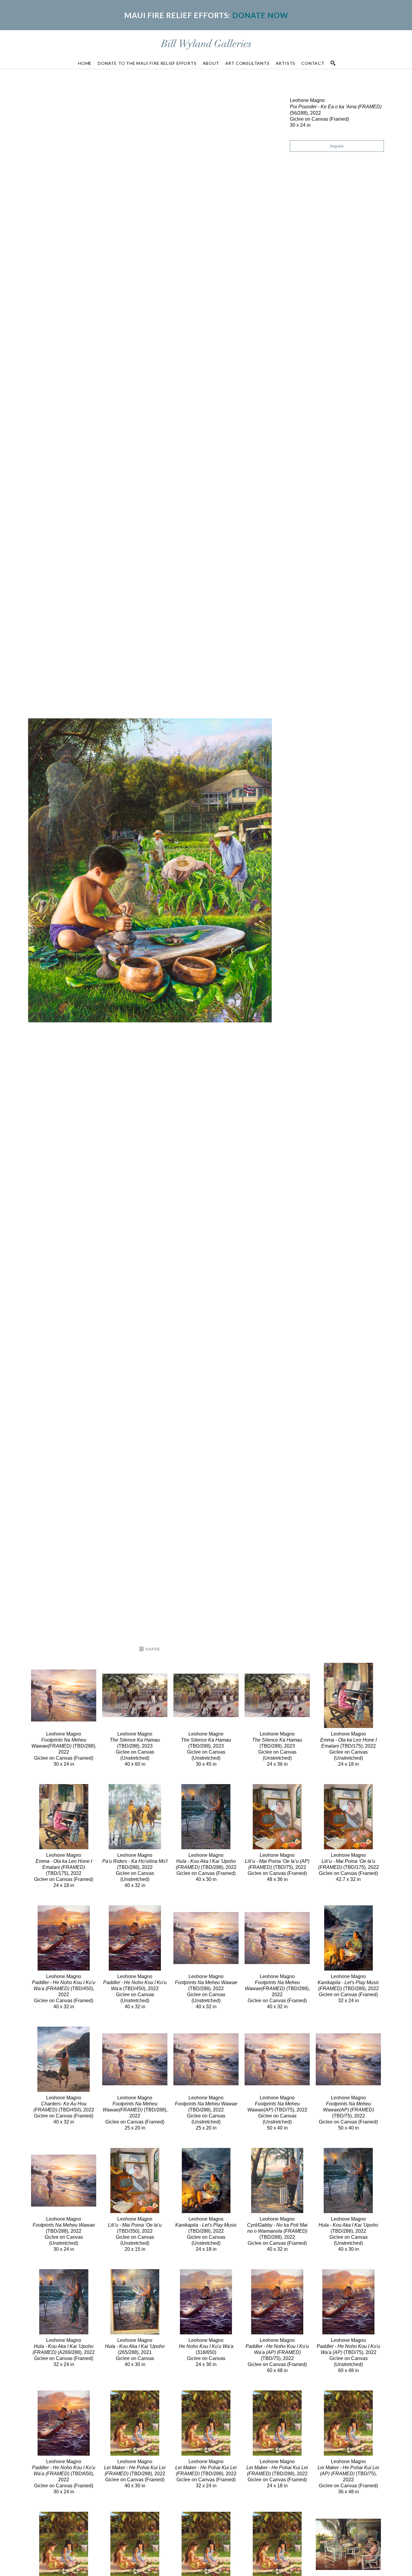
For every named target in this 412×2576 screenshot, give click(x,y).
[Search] (333, 63)
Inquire (337, 146)
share (152, 1649)
